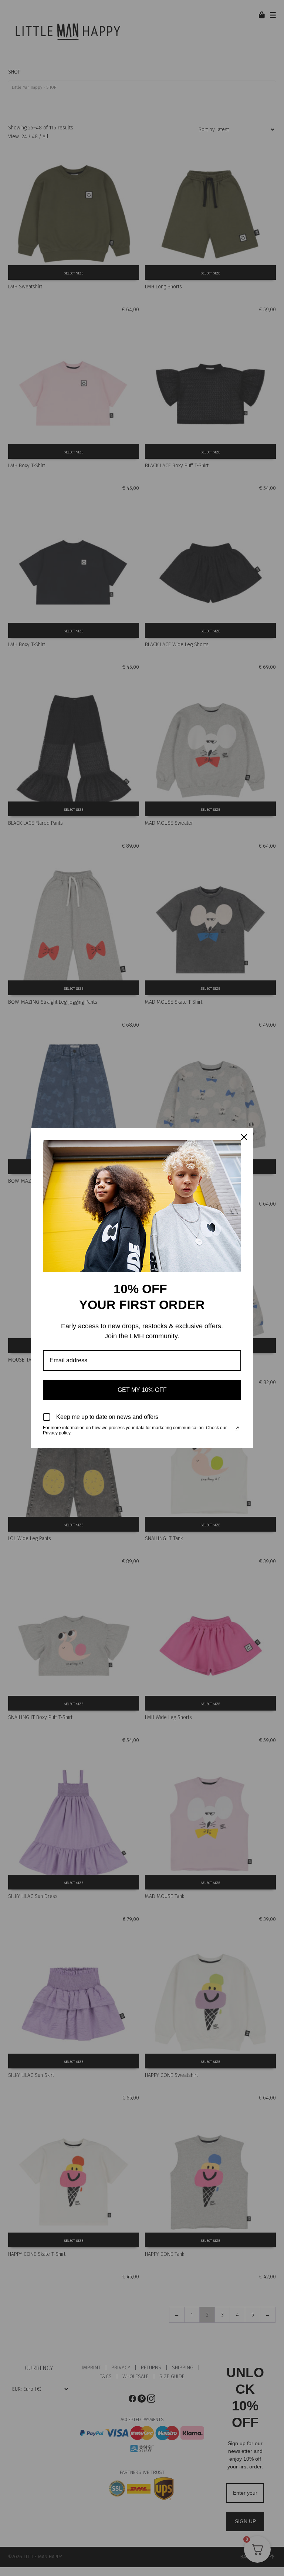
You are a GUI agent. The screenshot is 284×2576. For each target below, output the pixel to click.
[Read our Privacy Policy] (237, 1428)
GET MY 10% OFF (142, 1390)
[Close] (244, 1137)
